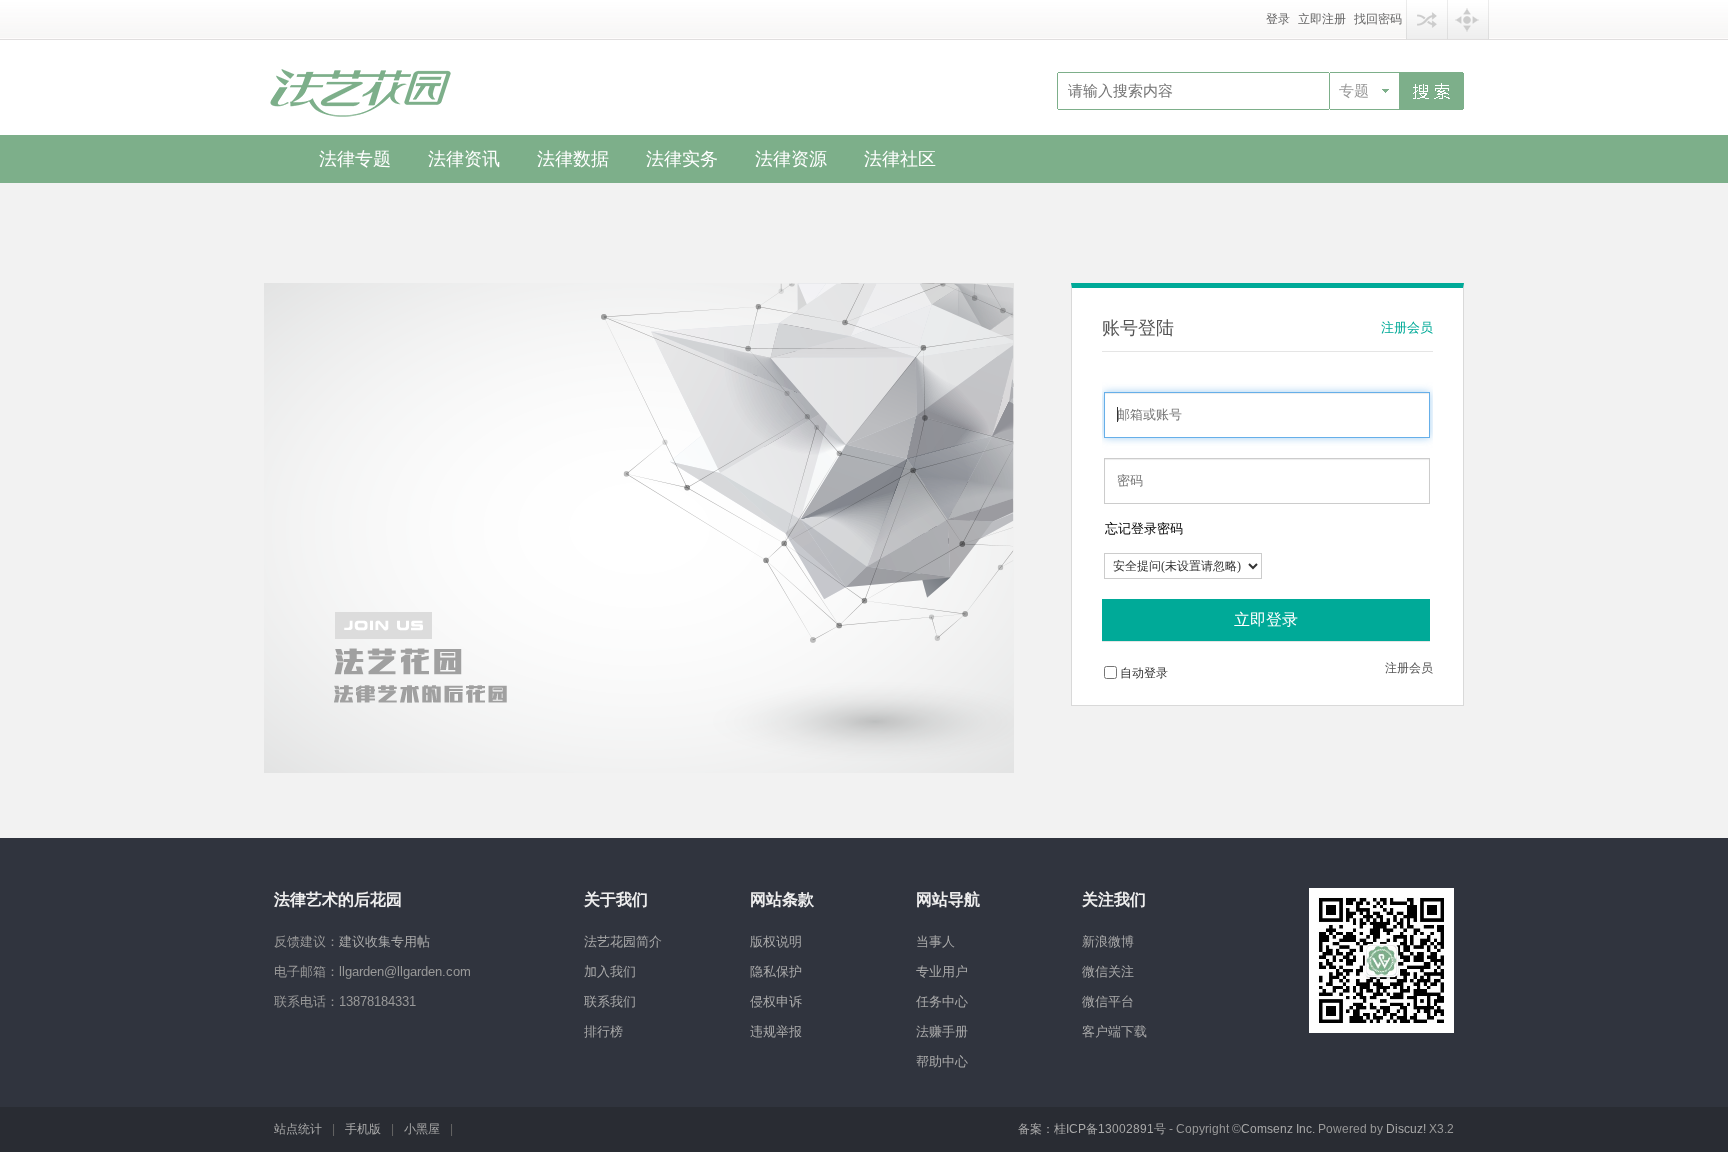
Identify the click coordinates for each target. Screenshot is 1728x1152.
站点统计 (298, 1129)
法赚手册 (942, 1031)
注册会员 (1407, 327)
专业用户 (942, 971)
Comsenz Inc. (1279, 1129)
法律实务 (682, 159)
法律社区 (900, 159)
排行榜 (603, 1031)
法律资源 (791, 159)
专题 (1354, 91)
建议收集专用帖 (384, 941)
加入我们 (610, 971)
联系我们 (610, 1001)
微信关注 (1108, 971)
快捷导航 (1468, 19)
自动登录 (1144, 673)
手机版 (363, 1129)
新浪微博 (1108, 941)
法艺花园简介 (623, 941)
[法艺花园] (359, 85)
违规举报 (776, 1031)
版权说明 (776, 941)
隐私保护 (776, 971)
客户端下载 (1114, 1031)
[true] (1431, 90)
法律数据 (573, 159)
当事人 (935, 941)
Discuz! (1406, 1129)
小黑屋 (422, 1129)
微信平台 (1108, 1001)
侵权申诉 (776, 1001)
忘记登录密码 (1144, 528)
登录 (1278, 19)
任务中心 (942, 1001)
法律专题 (355, 159)
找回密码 (1378, 19)
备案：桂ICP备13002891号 (1092, 1129)
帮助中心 (942, 1061)
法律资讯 (464, 159)
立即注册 (1322, 19)
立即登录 (1266, 619)
